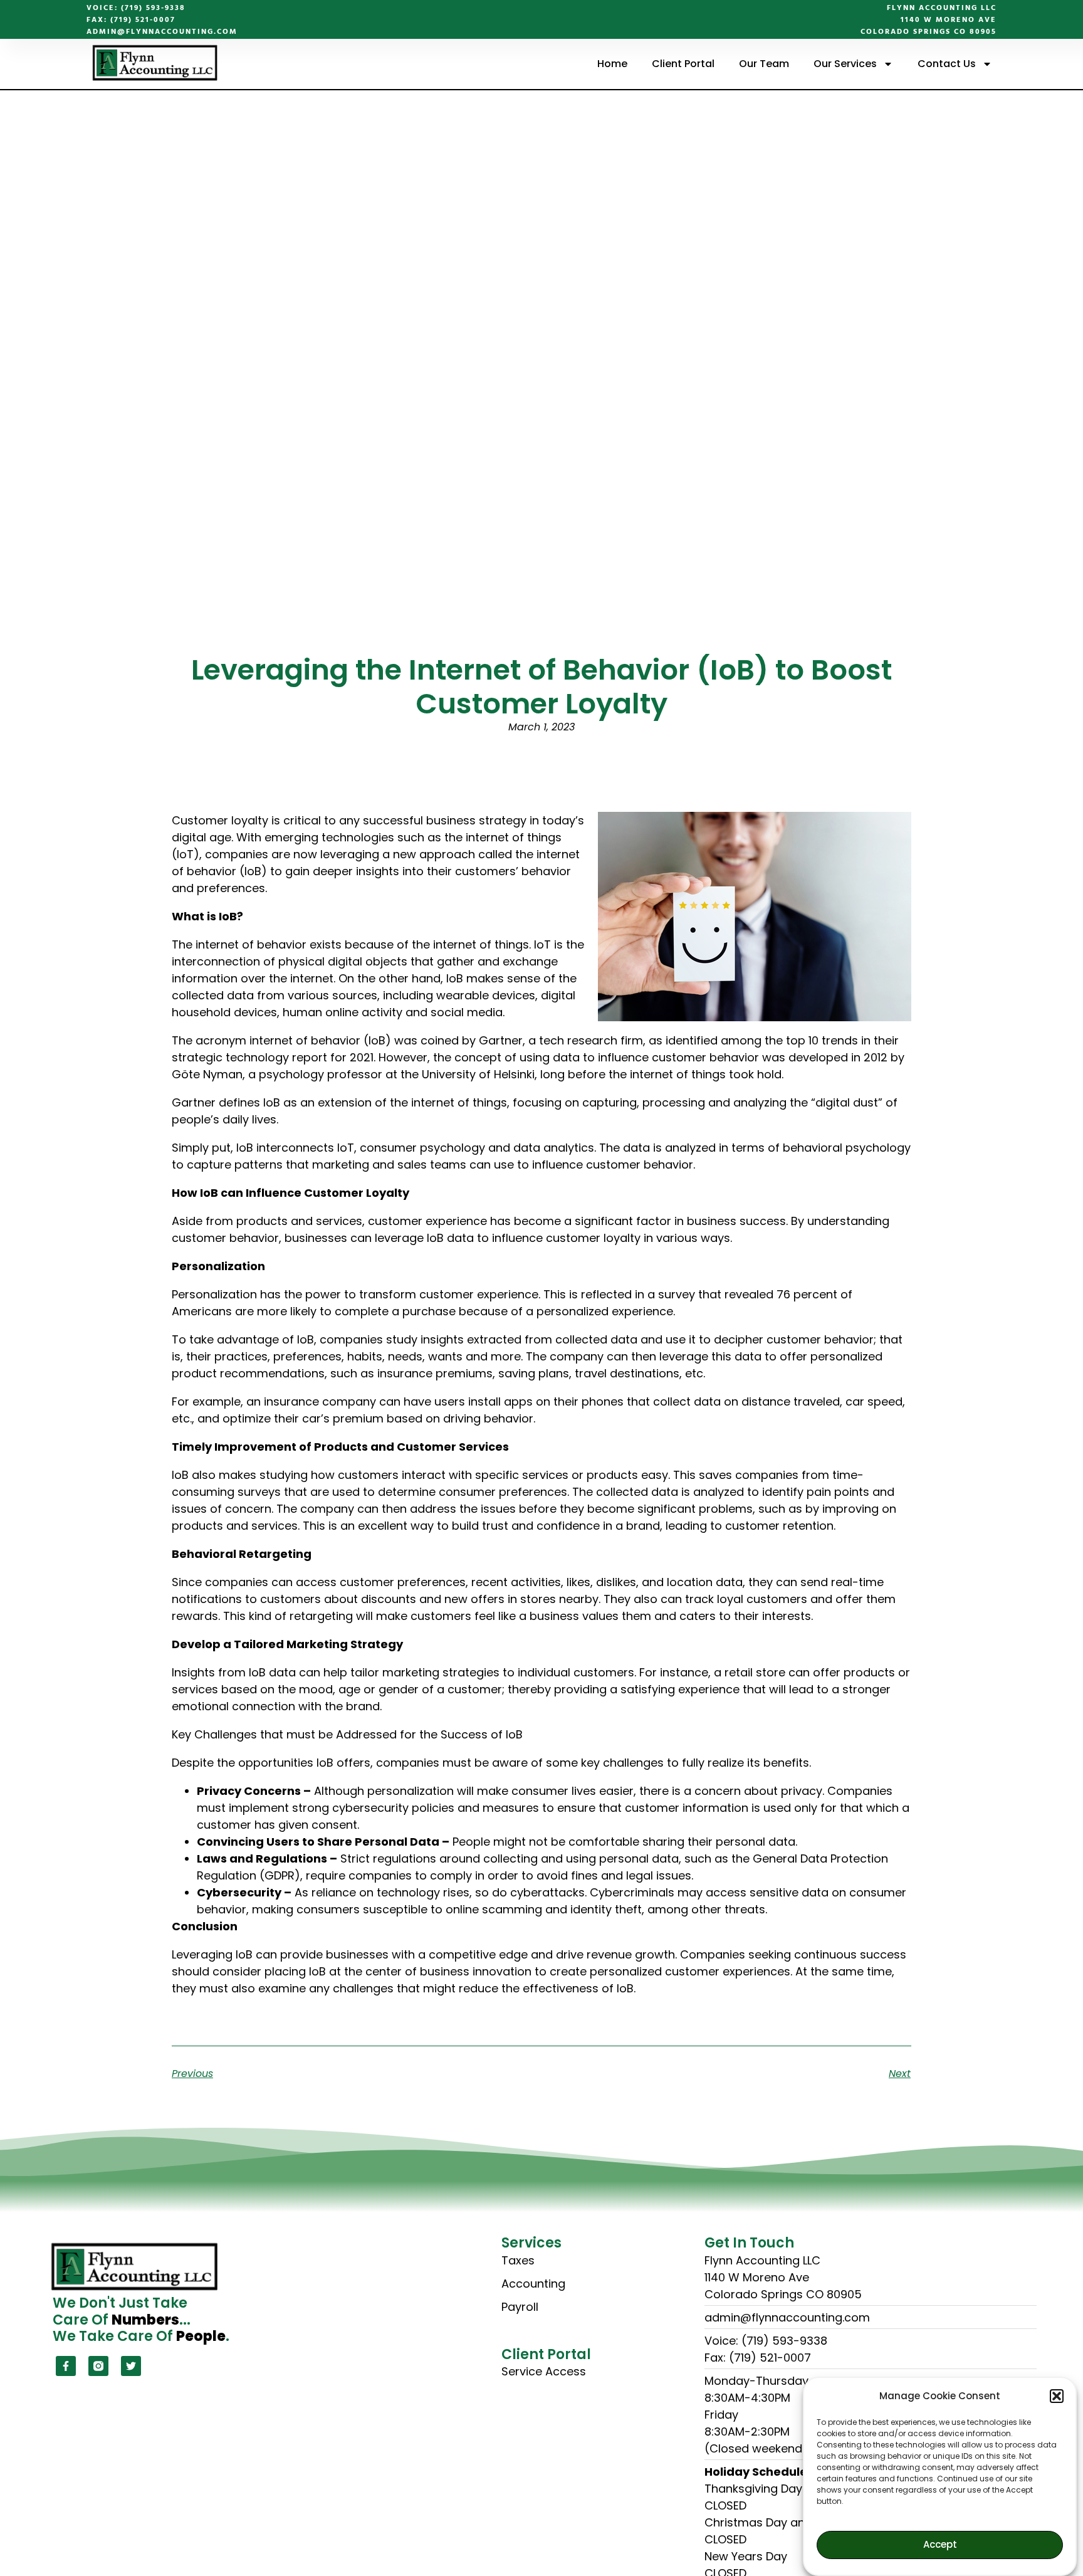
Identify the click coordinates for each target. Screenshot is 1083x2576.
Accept (940, 2545)
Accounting (533, 2284)
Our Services (845, 64)
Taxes (518, 2260)
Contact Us (947, 64)
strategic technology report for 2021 (273, 1057)
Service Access (544, 2371)
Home (612, 64)
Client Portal (683, 64)
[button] (1057, 2396)
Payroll (520, 2307)
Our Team (764, 64)
